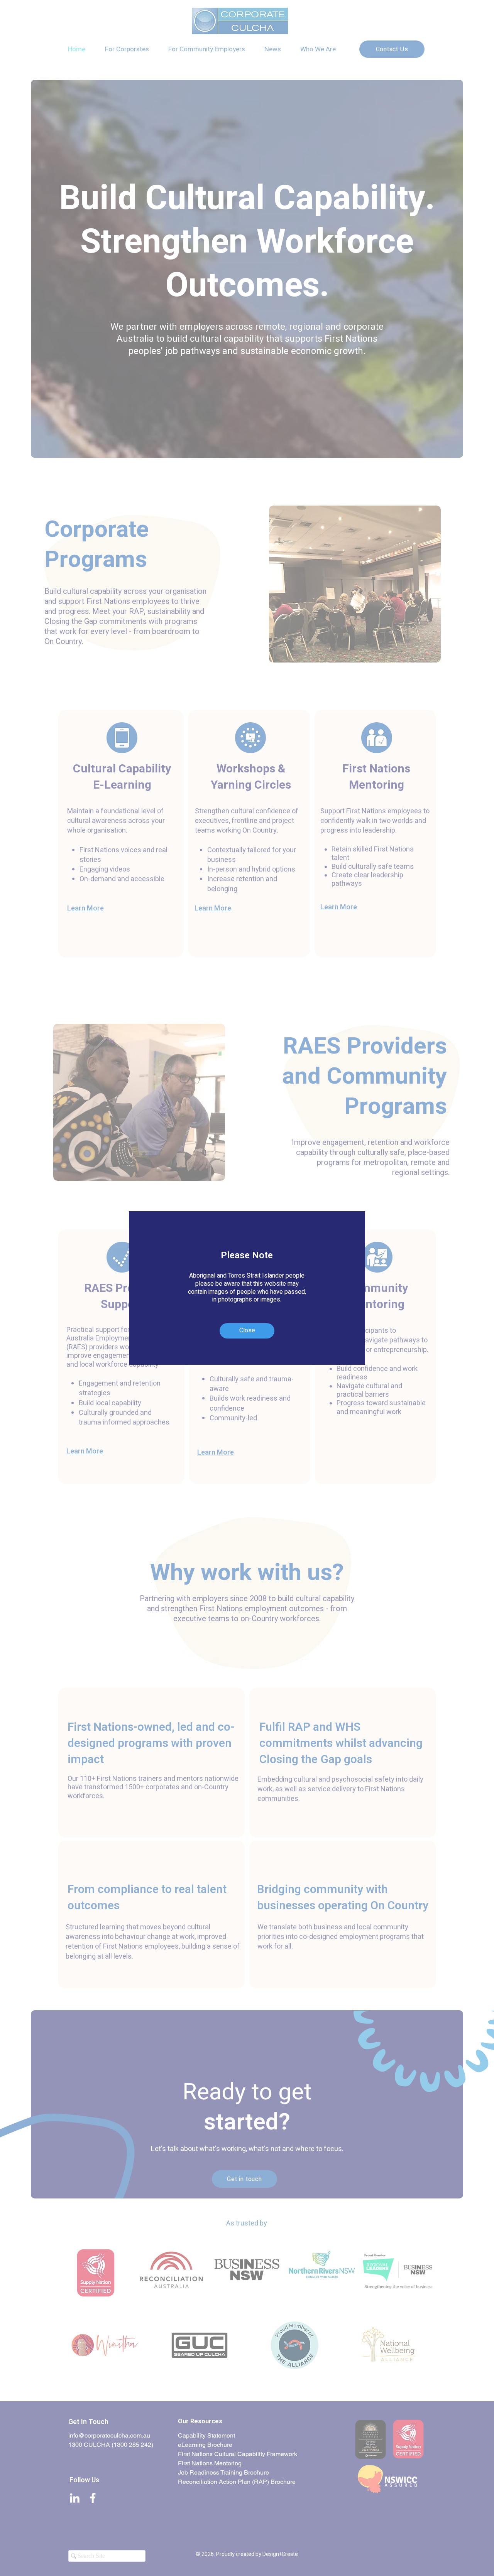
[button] (247, 1331)
